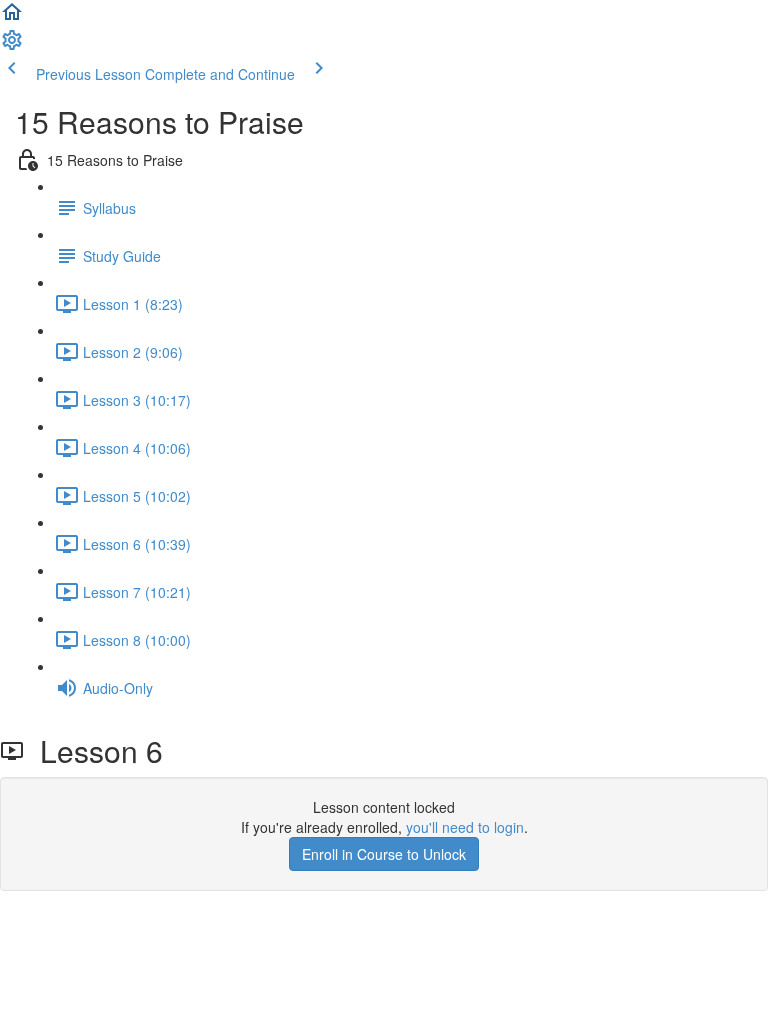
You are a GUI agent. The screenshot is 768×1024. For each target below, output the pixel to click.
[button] (12, 18)
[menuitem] (12, 46)
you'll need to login (465, 827)
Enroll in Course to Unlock (384, 854)
